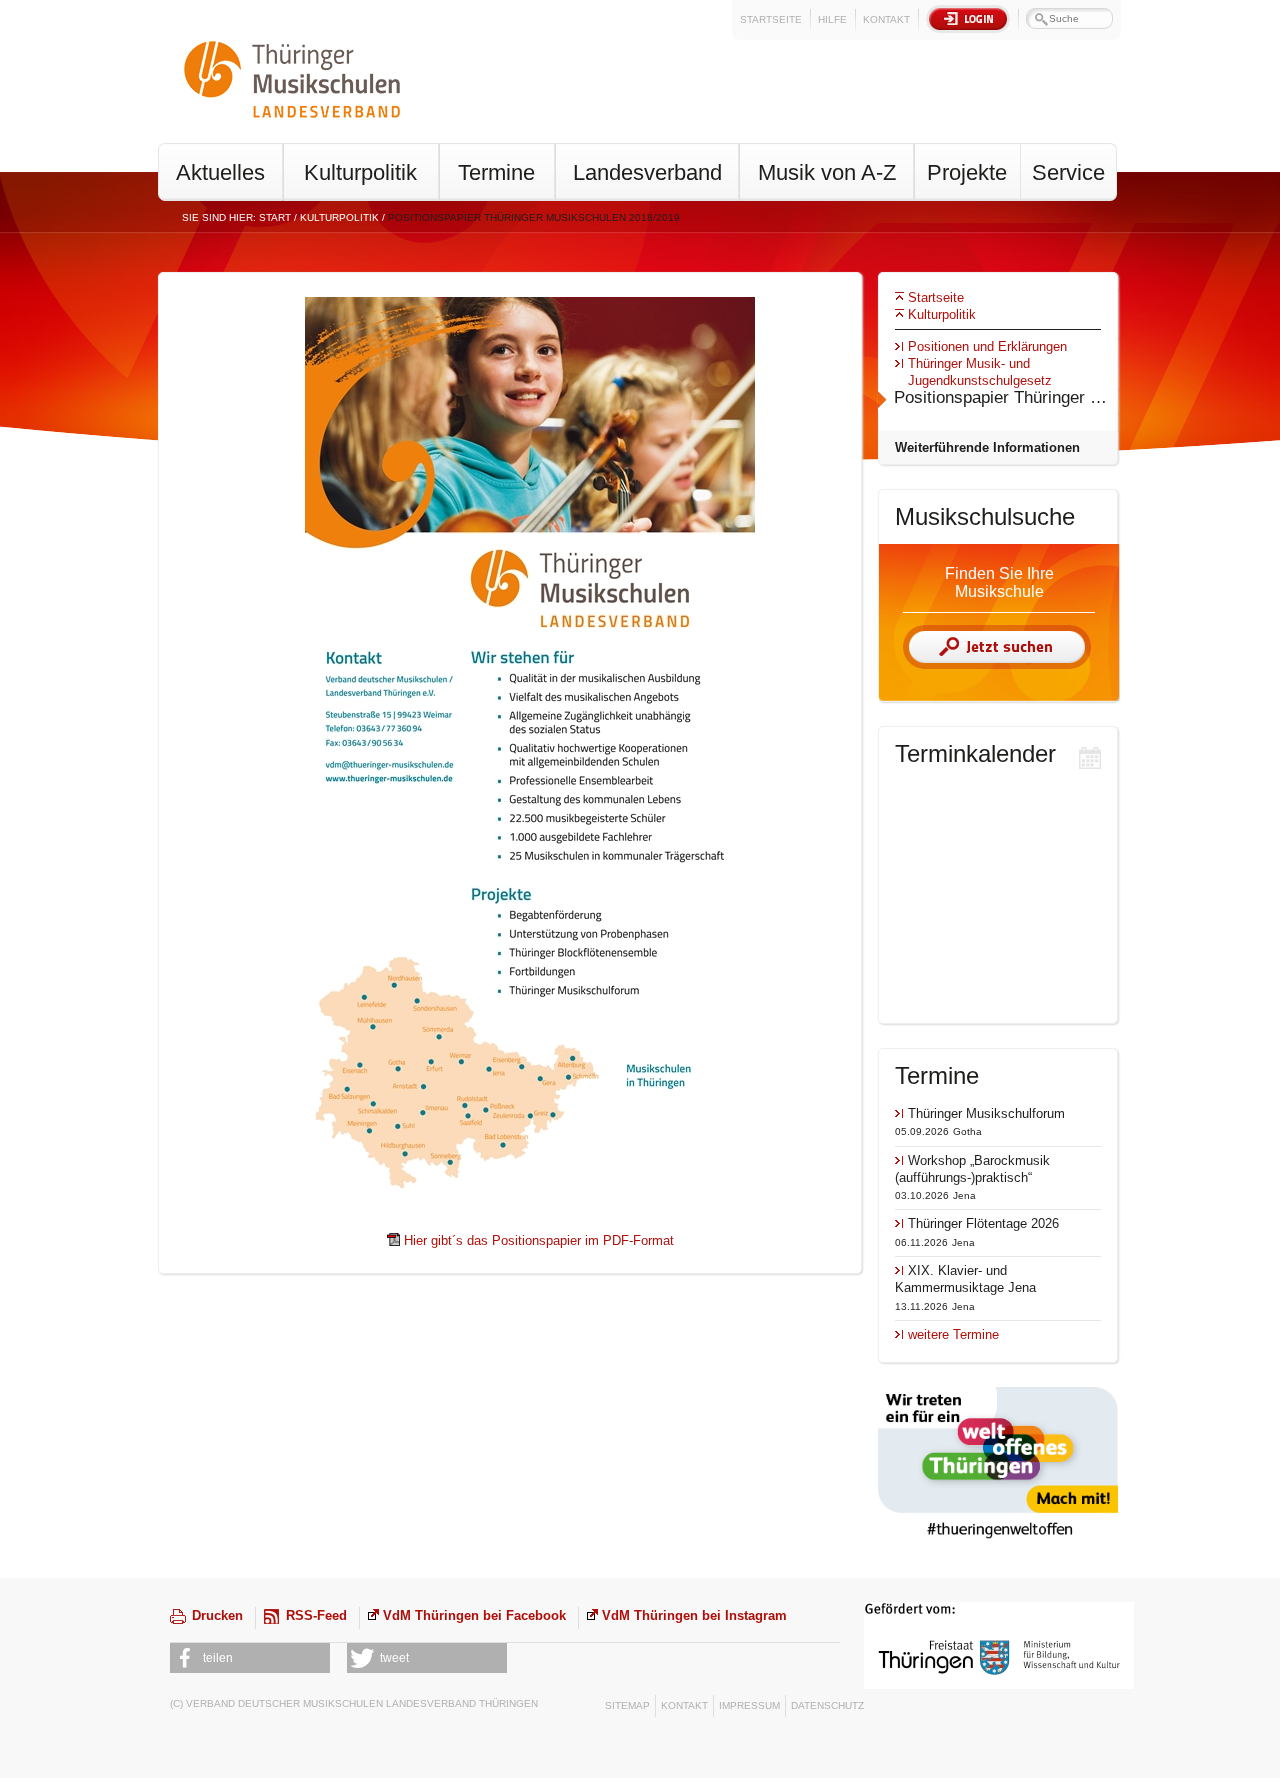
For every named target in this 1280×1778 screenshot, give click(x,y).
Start (275, 217)
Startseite (771, 19)
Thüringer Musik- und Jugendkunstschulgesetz (980, 372)
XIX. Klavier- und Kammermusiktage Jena (965, 1279)
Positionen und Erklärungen (987, 346)
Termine (496, 172)
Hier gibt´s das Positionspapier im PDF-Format (539, 1240)
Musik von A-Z (827, 172)
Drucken (217, 1615)
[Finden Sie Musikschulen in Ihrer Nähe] (997, 664)
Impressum (749, 1705)
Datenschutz (827, 1705)
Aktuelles (220, 172)
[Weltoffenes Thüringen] (998, 1541)
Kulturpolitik (360, 172)
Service (1068, 172)
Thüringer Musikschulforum (986, 1113)
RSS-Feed (316, 1615)
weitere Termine (953, 1334)
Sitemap (627, 1705)
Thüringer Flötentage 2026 (983, 1223)
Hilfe (832, 19)
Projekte (967, 172)
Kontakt (886, 19)
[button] (250, 1658)
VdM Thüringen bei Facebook (474, 1615)
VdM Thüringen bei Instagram (694, 1615)
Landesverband (647, 172)
